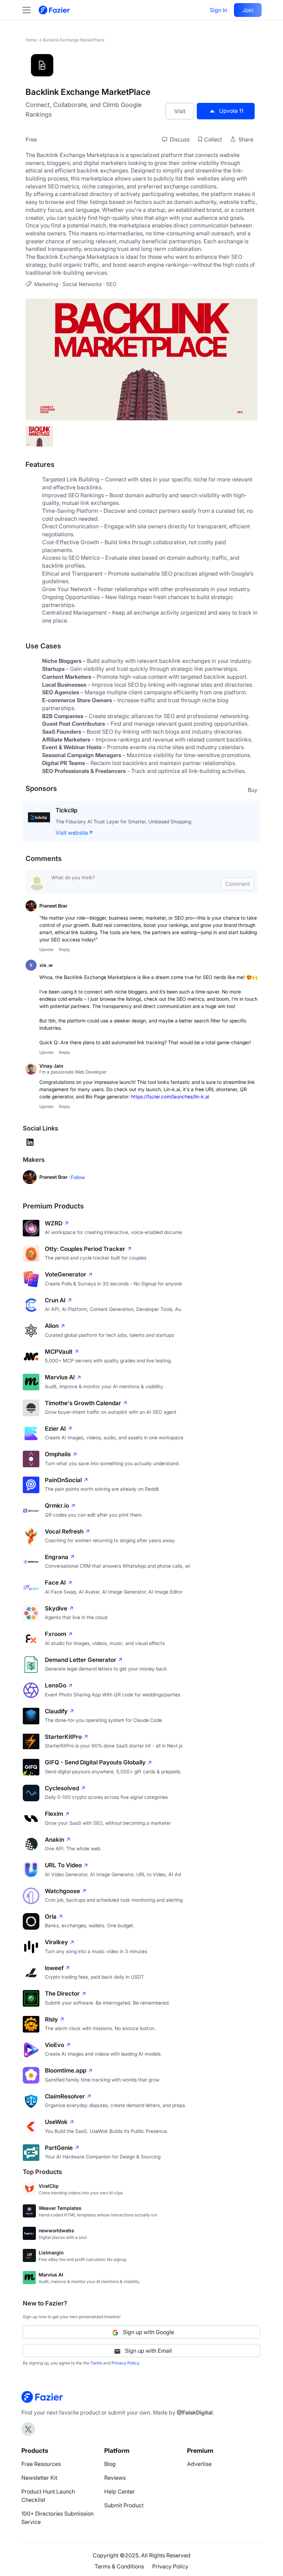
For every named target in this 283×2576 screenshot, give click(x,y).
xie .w (46, 965)
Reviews (115, 2478)
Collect (213, 139)
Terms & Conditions (119, 2566)
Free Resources (41, 2464)
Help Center (120, 2491)
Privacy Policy (125, 2363)
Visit (180, 111)
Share (245, 139)
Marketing (46, 284)
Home (31, 40)
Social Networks (82, 284)
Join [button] (248, 10)
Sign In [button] (218, 10)
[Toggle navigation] (30, 10)
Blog (110, 2464)
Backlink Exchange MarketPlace (74, 40)
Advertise (199, 2464)
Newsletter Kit (39, 2478)
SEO (111, 284)
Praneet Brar (53, 906)
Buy (253, 790)
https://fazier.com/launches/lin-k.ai (170, 1096)
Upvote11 (231, 111)
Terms (96, 2363)
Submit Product (124, 2505)
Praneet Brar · (55, 1177)
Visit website (72, 833)
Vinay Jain (51, 1066)
